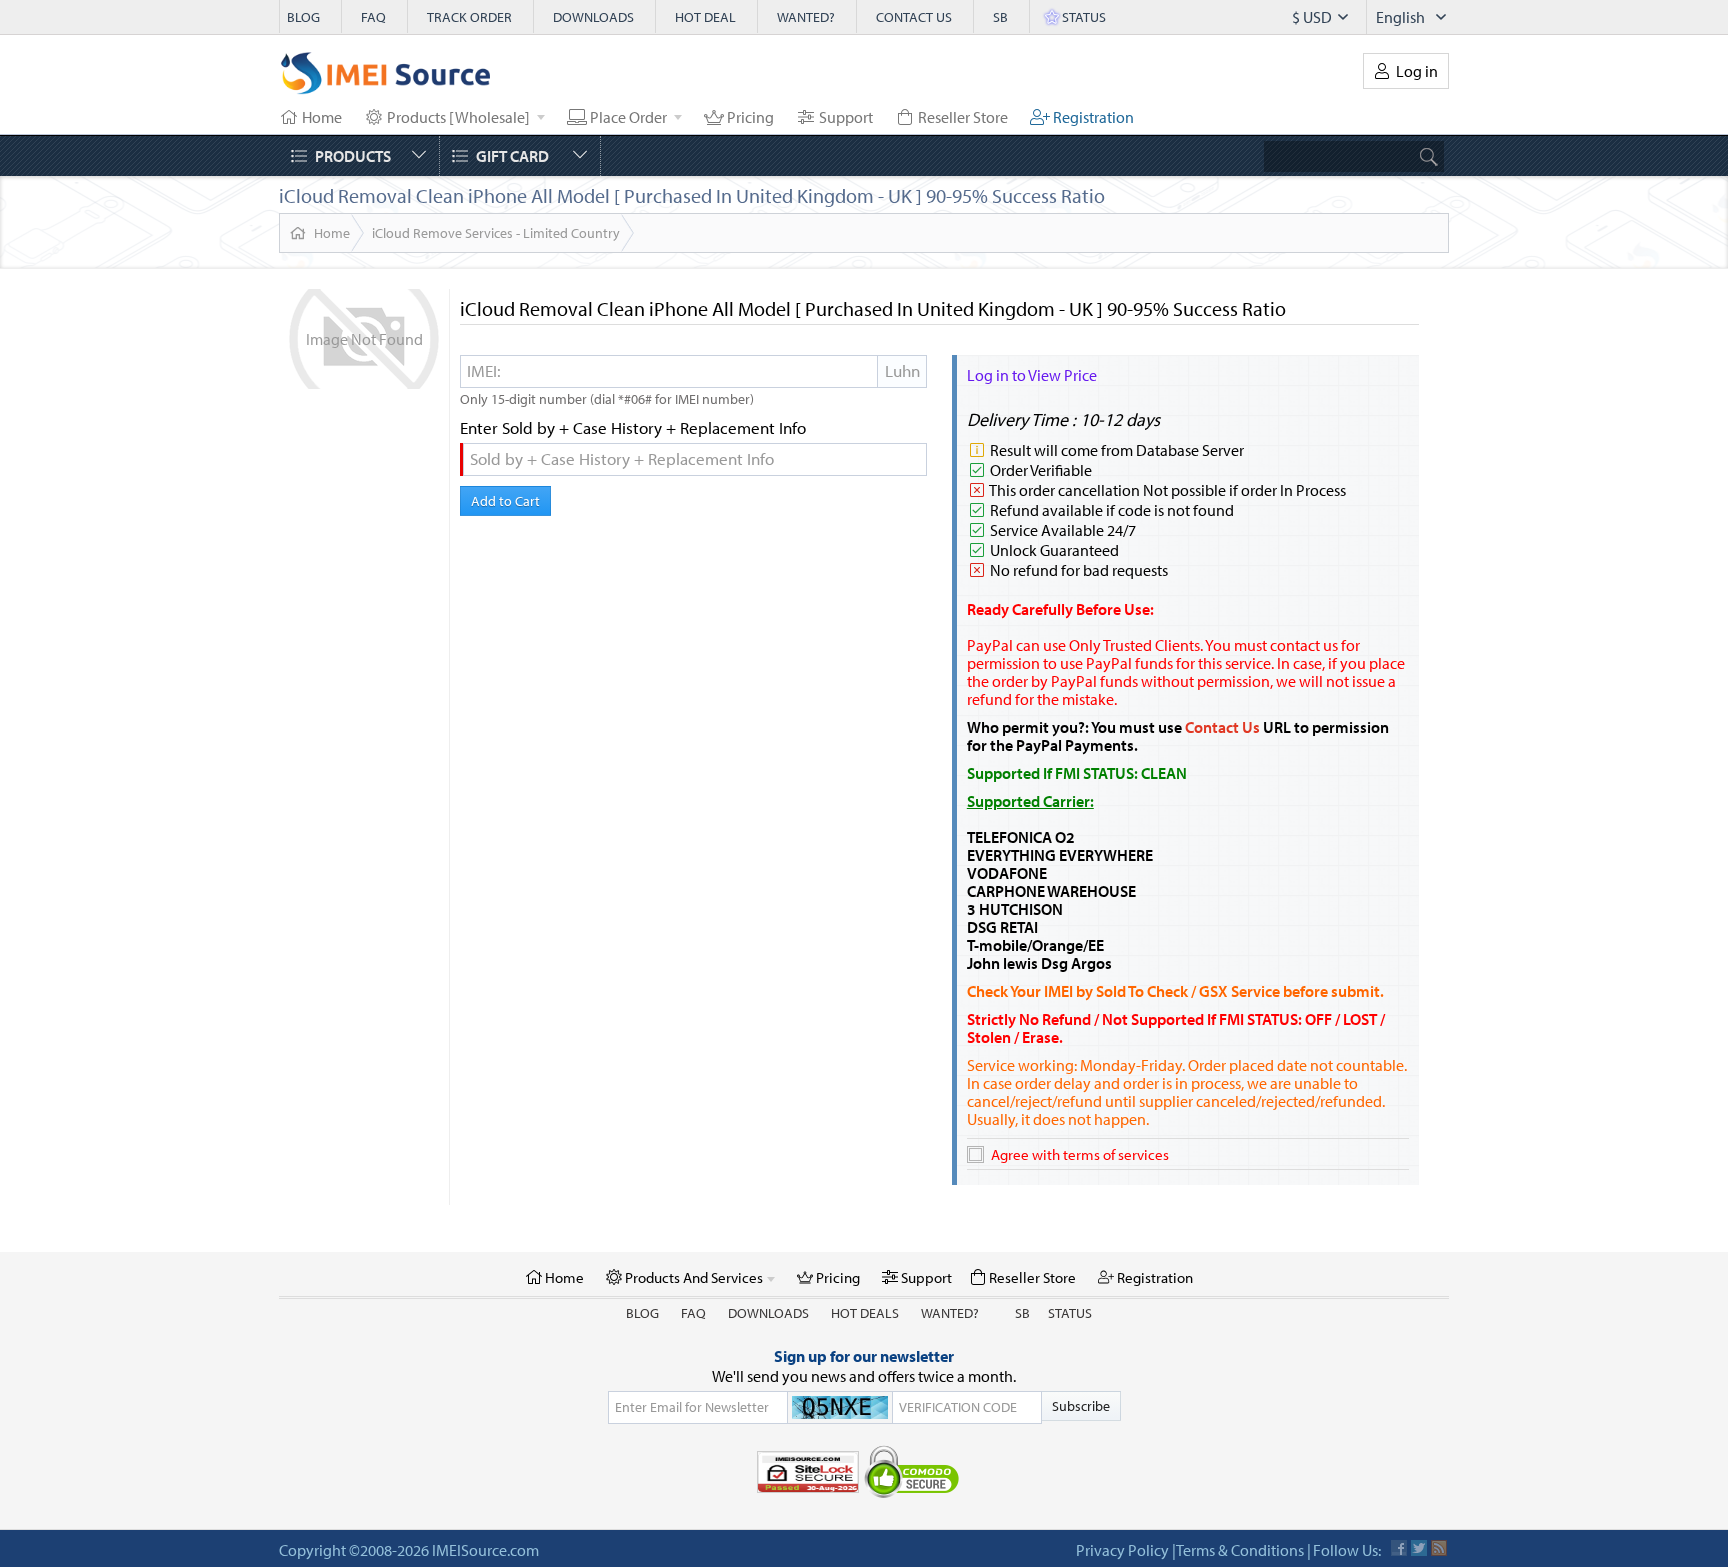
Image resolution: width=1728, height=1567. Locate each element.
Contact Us (1222, 727)
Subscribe (1081, 1406)
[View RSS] (1439, 1548)
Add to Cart (505, 501)
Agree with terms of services (1080, 1154)
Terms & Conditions (1240, 1550)
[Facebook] (1399, 1548)
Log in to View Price (1032, 375)
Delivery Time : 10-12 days (1063, 419)
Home (332, 233)
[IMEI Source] (386, 78)
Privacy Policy (1122, 1550)
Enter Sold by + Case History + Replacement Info (633, 428)
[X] (1419, 1548)
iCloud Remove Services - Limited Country (496, 233)
